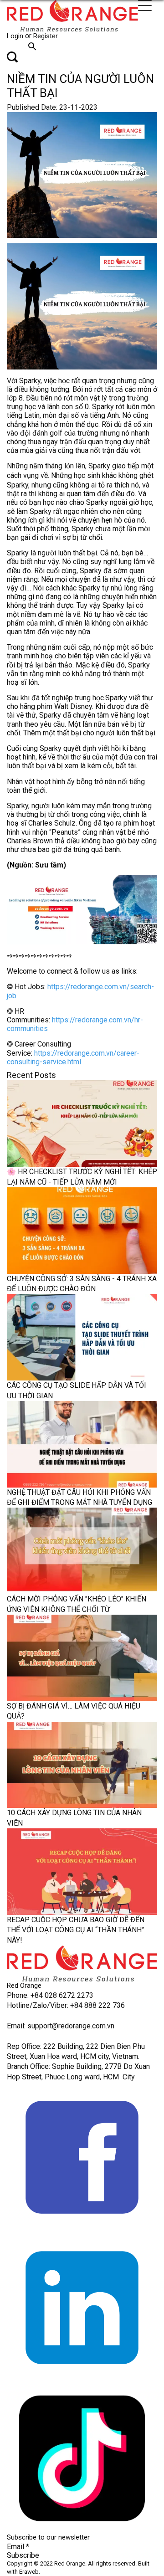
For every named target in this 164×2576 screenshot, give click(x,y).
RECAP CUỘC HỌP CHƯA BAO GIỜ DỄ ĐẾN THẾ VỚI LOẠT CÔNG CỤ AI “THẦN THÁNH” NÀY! (76, 1930)
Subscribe (23, 2555)
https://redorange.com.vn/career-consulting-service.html (73, 1057)
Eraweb (29, 2572)
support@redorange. (60, 2026)
